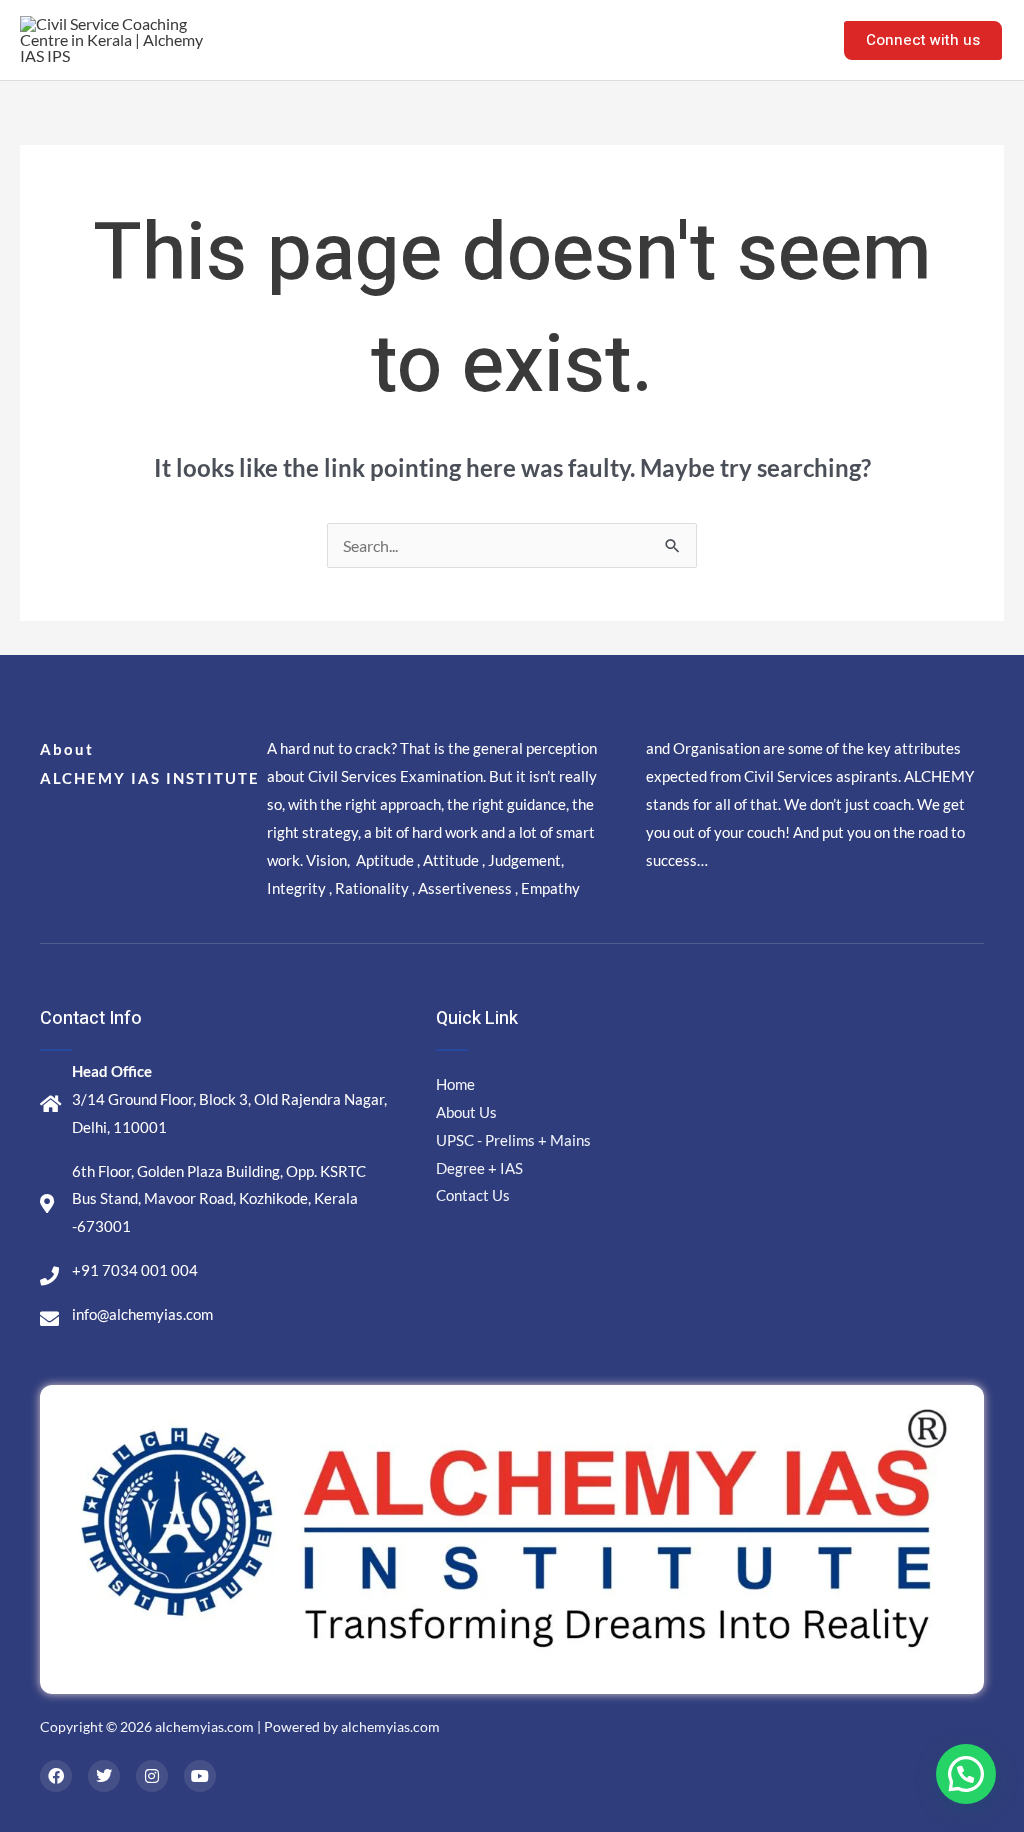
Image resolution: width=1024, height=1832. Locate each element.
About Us (551, 39)
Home (464, 39)
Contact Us (766, 39)
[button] (966, 1774)
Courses (645, 39)
